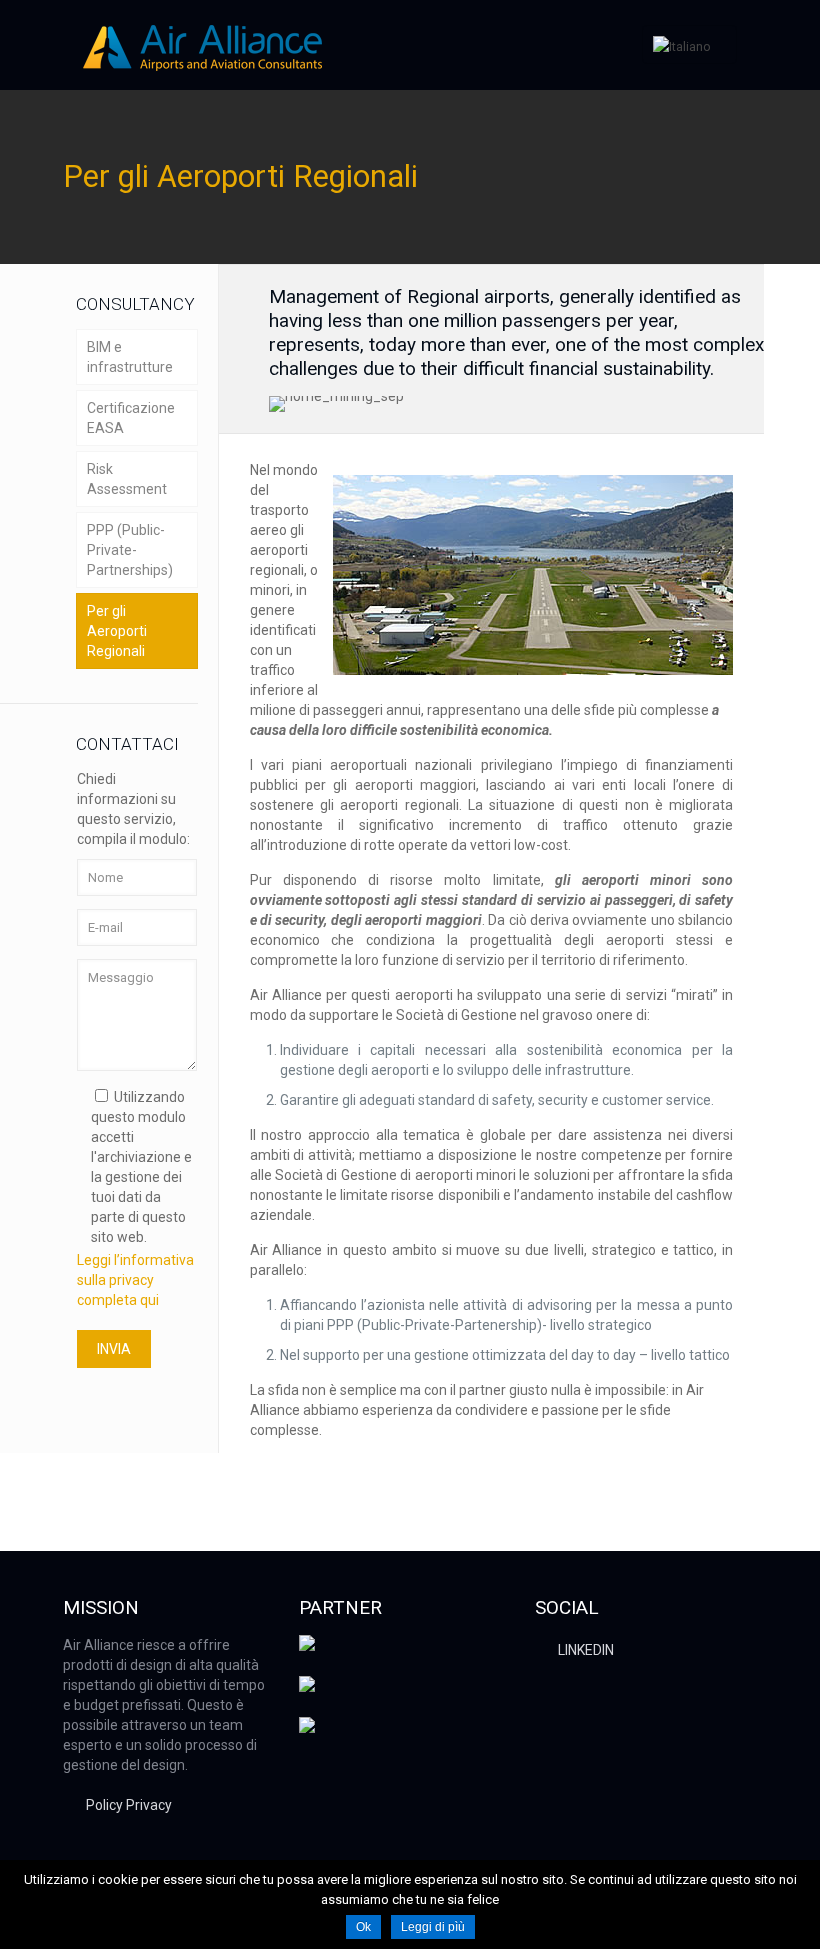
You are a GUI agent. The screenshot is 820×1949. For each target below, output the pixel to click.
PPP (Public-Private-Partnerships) (130, 550)
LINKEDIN (586, 1650)
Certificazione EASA (131, 418)
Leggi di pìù (433, 1927)
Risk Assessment (127, 479)
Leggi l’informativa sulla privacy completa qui (135, 1280)
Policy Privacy (129, 1805)
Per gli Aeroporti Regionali (117, 631)
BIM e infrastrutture (130, 357)
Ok (363, 1927)
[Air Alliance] (203, 45)
